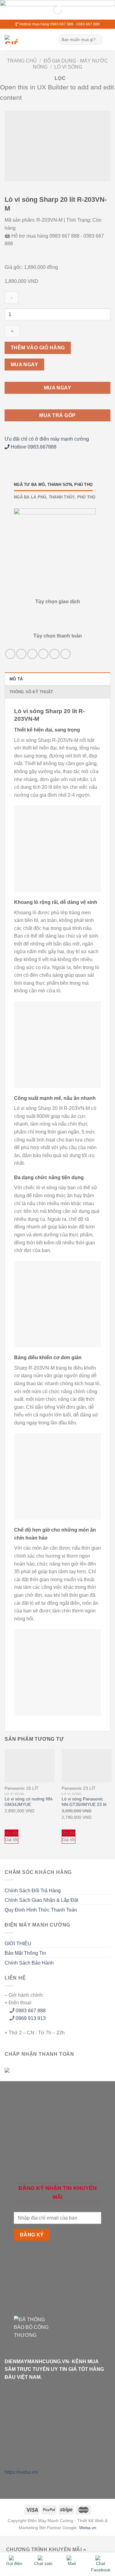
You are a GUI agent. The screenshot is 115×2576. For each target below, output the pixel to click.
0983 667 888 (31, 2011)
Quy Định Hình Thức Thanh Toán (41, 1910)
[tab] (57, 679)
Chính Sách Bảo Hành (29, 1963)
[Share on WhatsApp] (10, 654)
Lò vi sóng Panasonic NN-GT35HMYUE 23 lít (84, 1802)
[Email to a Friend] (43, 654)
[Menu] (107, 40)
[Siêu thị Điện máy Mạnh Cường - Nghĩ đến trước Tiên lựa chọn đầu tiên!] (27, 39)
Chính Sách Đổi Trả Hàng (33, 1891)
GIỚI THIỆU (18, 1944)
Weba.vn (88, 2528)
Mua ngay (25, 365)
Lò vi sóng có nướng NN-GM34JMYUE (29, 1802)
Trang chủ (22, 61)
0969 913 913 (31, 2018)
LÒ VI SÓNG (68, 67)
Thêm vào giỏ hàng (38, 348)
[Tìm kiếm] (97, 40)
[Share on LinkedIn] (65, 654)
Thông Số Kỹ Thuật (31, 692)
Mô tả (16, 679)
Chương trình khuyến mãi (45, 2550)
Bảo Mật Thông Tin (25, 1953)
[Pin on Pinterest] (54, 654)
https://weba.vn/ (21, 2472)
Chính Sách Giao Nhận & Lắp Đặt (41, 1900)
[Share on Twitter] (32, 654)
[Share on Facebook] (21, 654)
